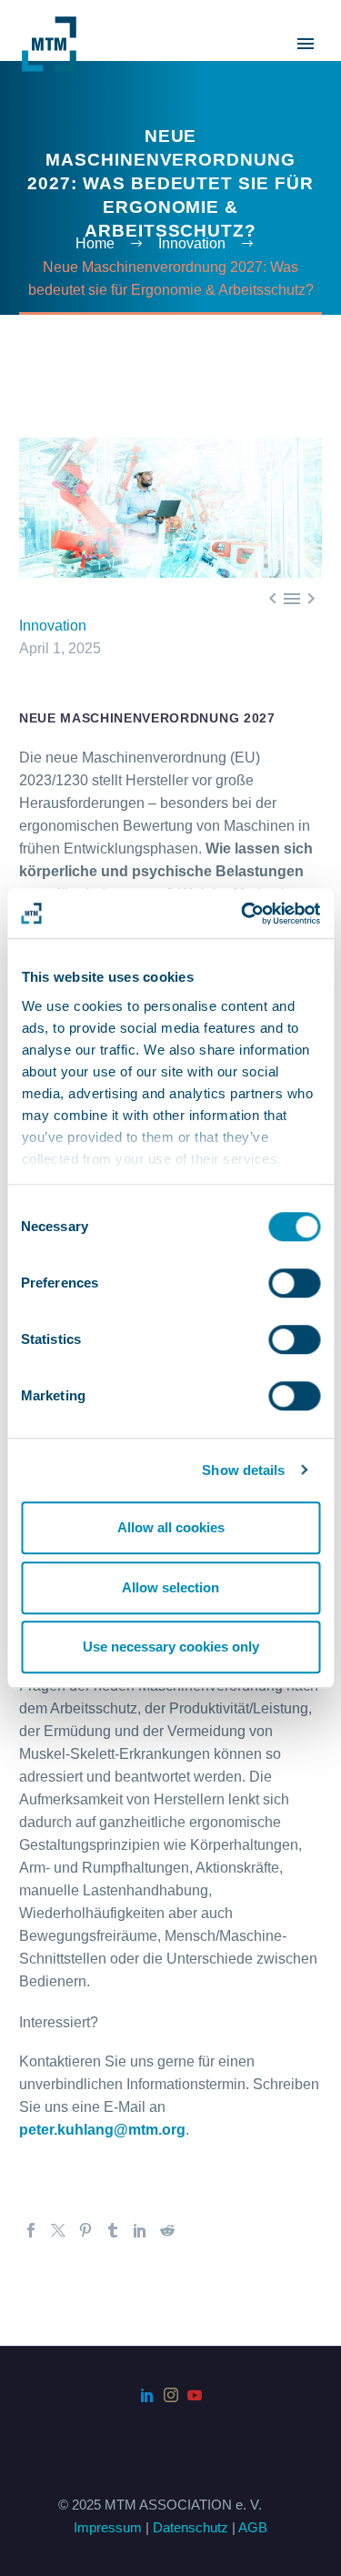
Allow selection (170, 1587)
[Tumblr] (113, 2230)
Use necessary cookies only (171, 1647)
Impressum (108, 2528)
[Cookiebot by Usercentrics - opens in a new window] (243, 914)
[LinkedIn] (140, 2230)
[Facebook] (31, 2230)
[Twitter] (58, 2230)
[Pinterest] (85, 2230)
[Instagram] (171, 2395)
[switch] (294, 1283)
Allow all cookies (171, 1527)
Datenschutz (191, 2528)
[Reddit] (167, 2230)
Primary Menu (306, 44)
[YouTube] (195, 2395)
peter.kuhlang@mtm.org (102, 2130)
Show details (243, 1470)
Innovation (53, 626)
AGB (253, 2528)
